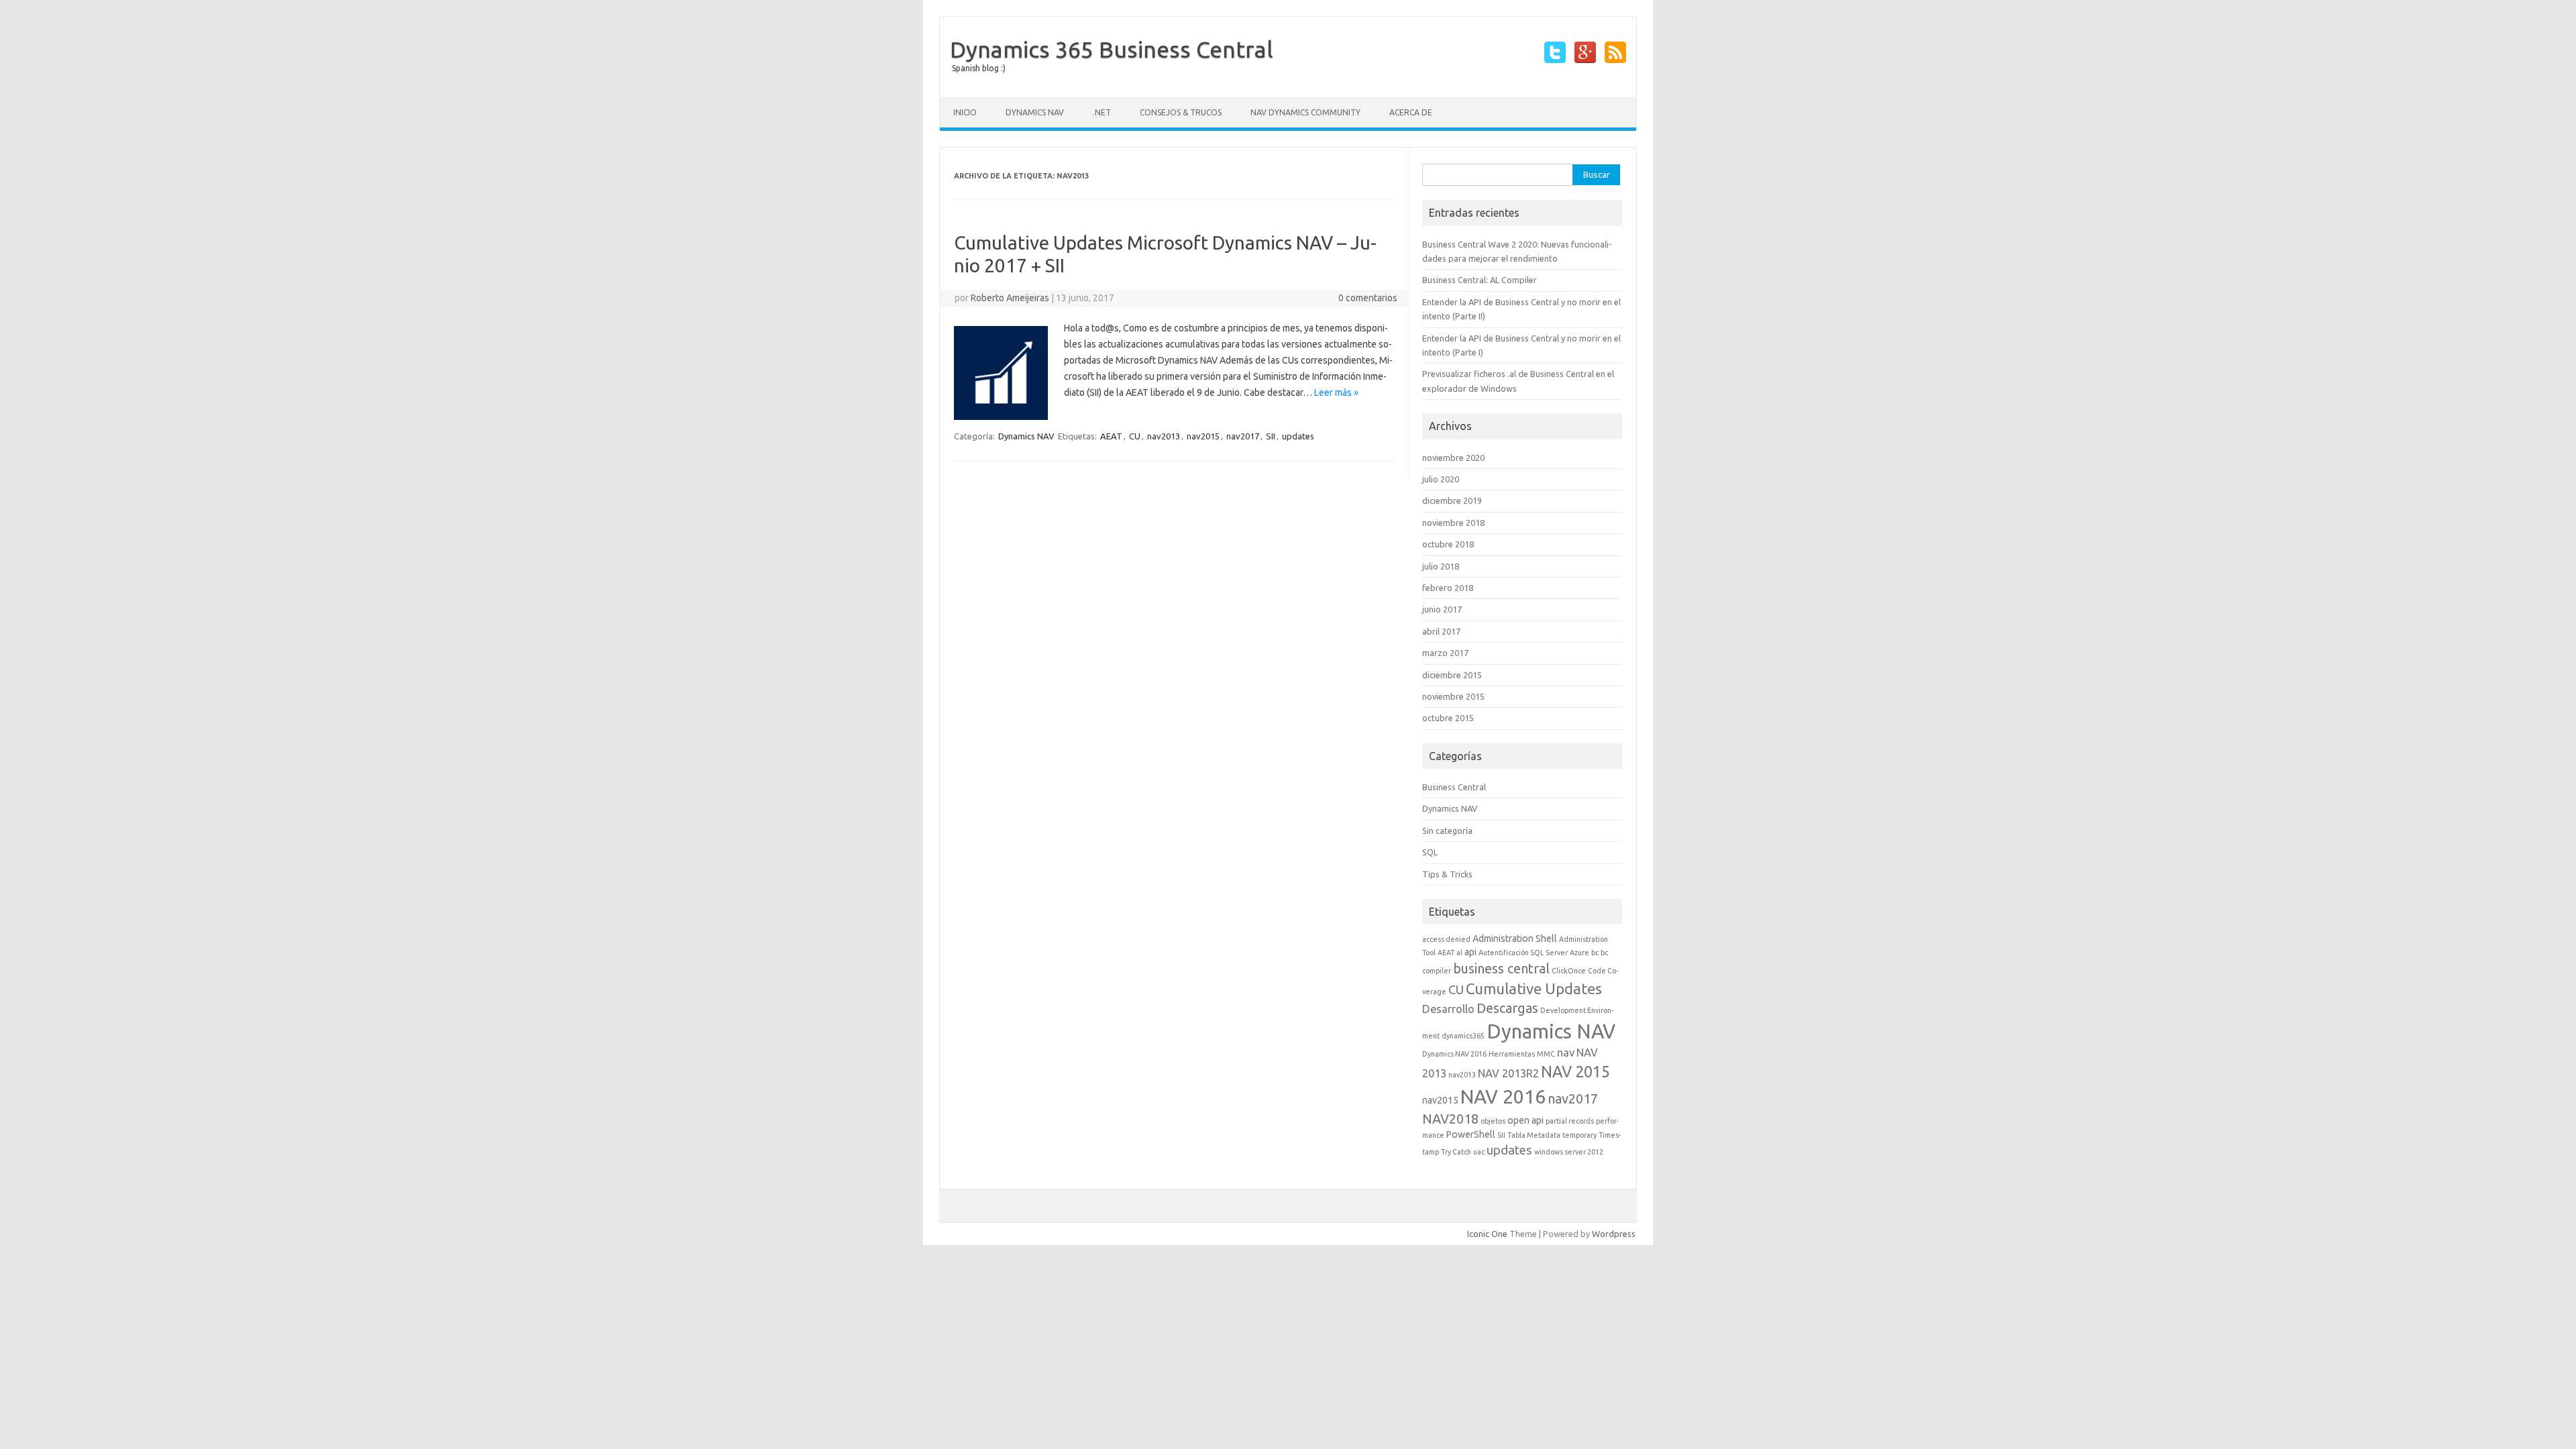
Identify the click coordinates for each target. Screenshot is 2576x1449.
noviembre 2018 (1453, 523)
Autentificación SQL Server (1523, 953)
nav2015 (1203, 436)
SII (1271, 436)
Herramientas (1512, 1054)
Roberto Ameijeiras (1010, 298)
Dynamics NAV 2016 (1454, 1054)
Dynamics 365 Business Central (1112, 49)
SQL (1430, 852)
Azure (1579, 953)
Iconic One (1487, 1234)
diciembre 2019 (1452, 500)
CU (1135, 436)
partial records (1570, 1121)
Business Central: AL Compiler (1480, 280)
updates (1298, 436)
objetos (1493, 1121)
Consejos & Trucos (1181, 112)
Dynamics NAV (1035, 112)
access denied (1446, 939)
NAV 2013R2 (1508, 1073)
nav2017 (1243, 436)
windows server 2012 (1569, 1152)
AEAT (1111, 436)
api (1470, 952)
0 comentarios (1368, 298)
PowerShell (1471, 1134)
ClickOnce (1569, 971)
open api (1525, 1120)
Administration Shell (1515, 938)
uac (1479, 1152)
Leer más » (1336, 392)
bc (1595, 953)
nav (1566, 1053)
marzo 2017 (1445, 653)
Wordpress (1614, 1234)
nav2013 (1164, 436)
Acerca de (1411, 112)
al (1459, 953)
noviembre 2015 (1453, 696)
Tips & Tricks (1447, 874)
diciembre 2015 (1452, 675)
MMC (1546, 1054)
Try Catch (1456, 1152)
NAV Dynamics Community (1305, 112)
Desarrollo (1448, 1009)
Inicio (965, 112)
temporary (1579, 1135)
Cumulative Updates (1534, 988)
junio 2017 (1442, 609)
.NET (1102, 112)
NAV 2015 (1575, 1071)
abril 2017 (1441, 631)
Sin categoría (1447, 830)
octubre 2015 (1448, 718)
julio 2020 (1441, 479)
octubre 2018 (1448, 544)
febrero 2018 (1448, 588)
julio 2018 (1441, 566)
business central (1501, 968)
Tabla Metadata (1534, 1135)
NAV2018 (1450, 1119)
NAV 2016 (1503, 1096)
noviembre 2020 (1453, 458)
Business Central (1454, 787)
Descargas (1507, 1008)
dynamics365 (1463, 1036)
